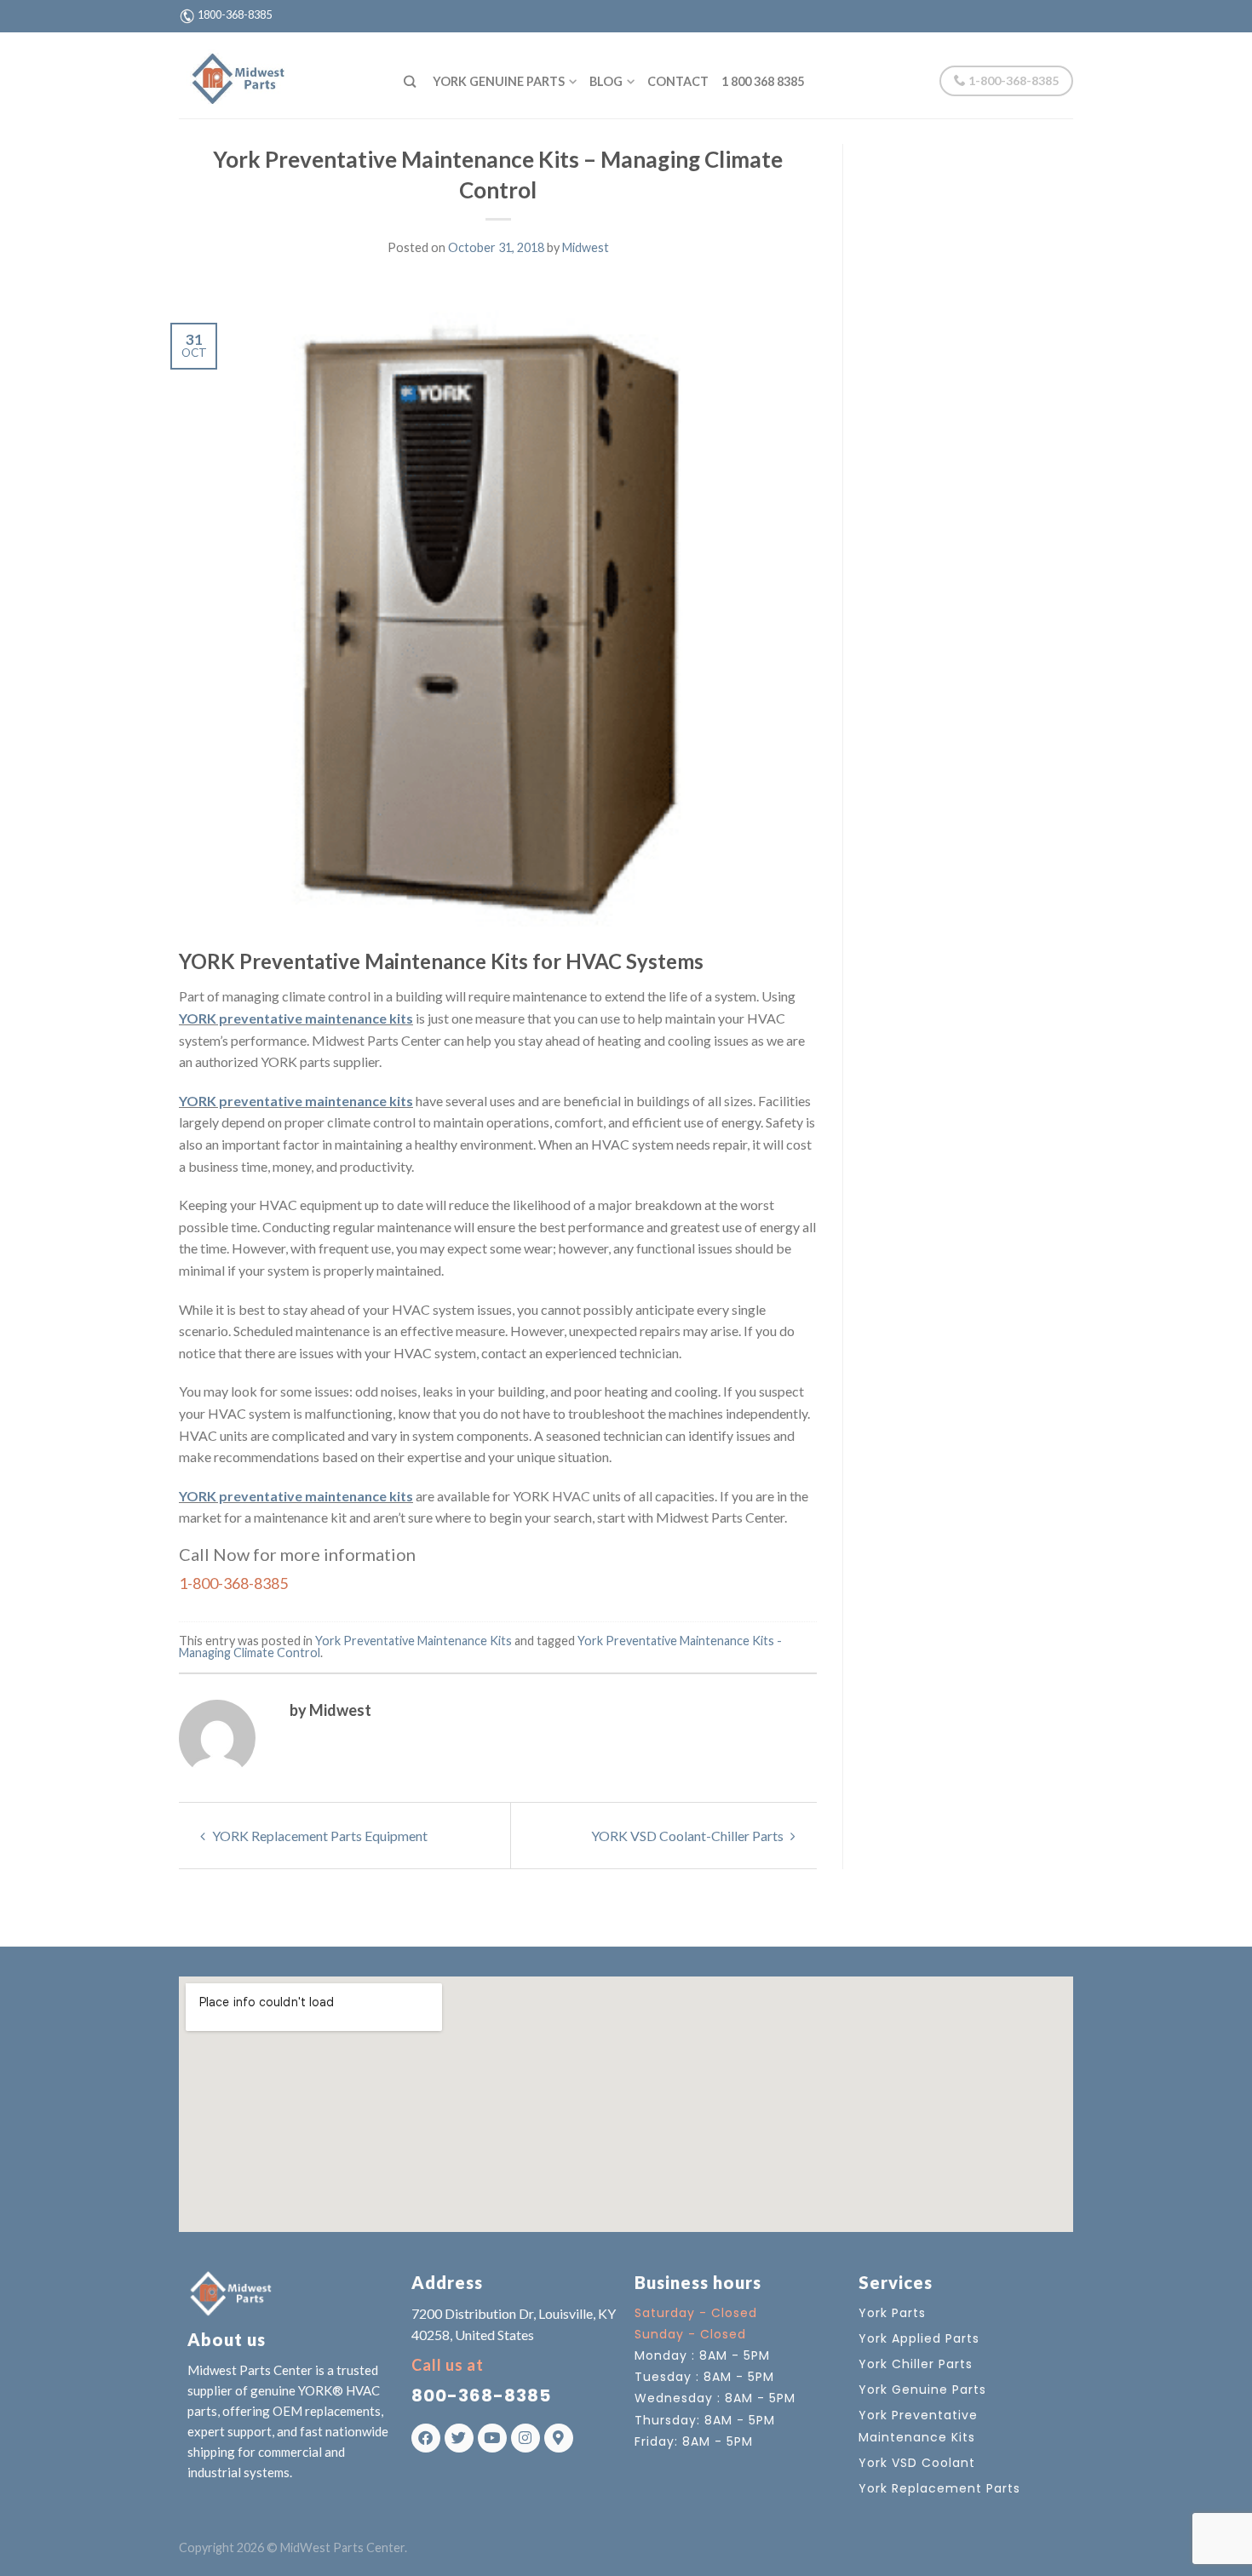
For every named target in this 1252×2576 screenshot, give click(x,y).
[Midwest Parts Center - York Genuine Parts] (279, 75)
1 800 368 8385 (763, 81)
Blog (606, 81)
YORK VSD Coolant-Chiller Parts (689, 1836)
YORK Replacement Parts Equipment (319, 1836)
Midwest (586, 247)
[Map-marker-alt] (559, 2438)
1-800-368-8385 (1012, 80)
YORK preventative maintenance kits (296, 1018)
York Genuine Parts (499, 81)
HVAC (571, 1496)
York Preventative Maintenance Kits (414, 1641)
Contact (678, 81)
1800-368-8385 (235, 14)
